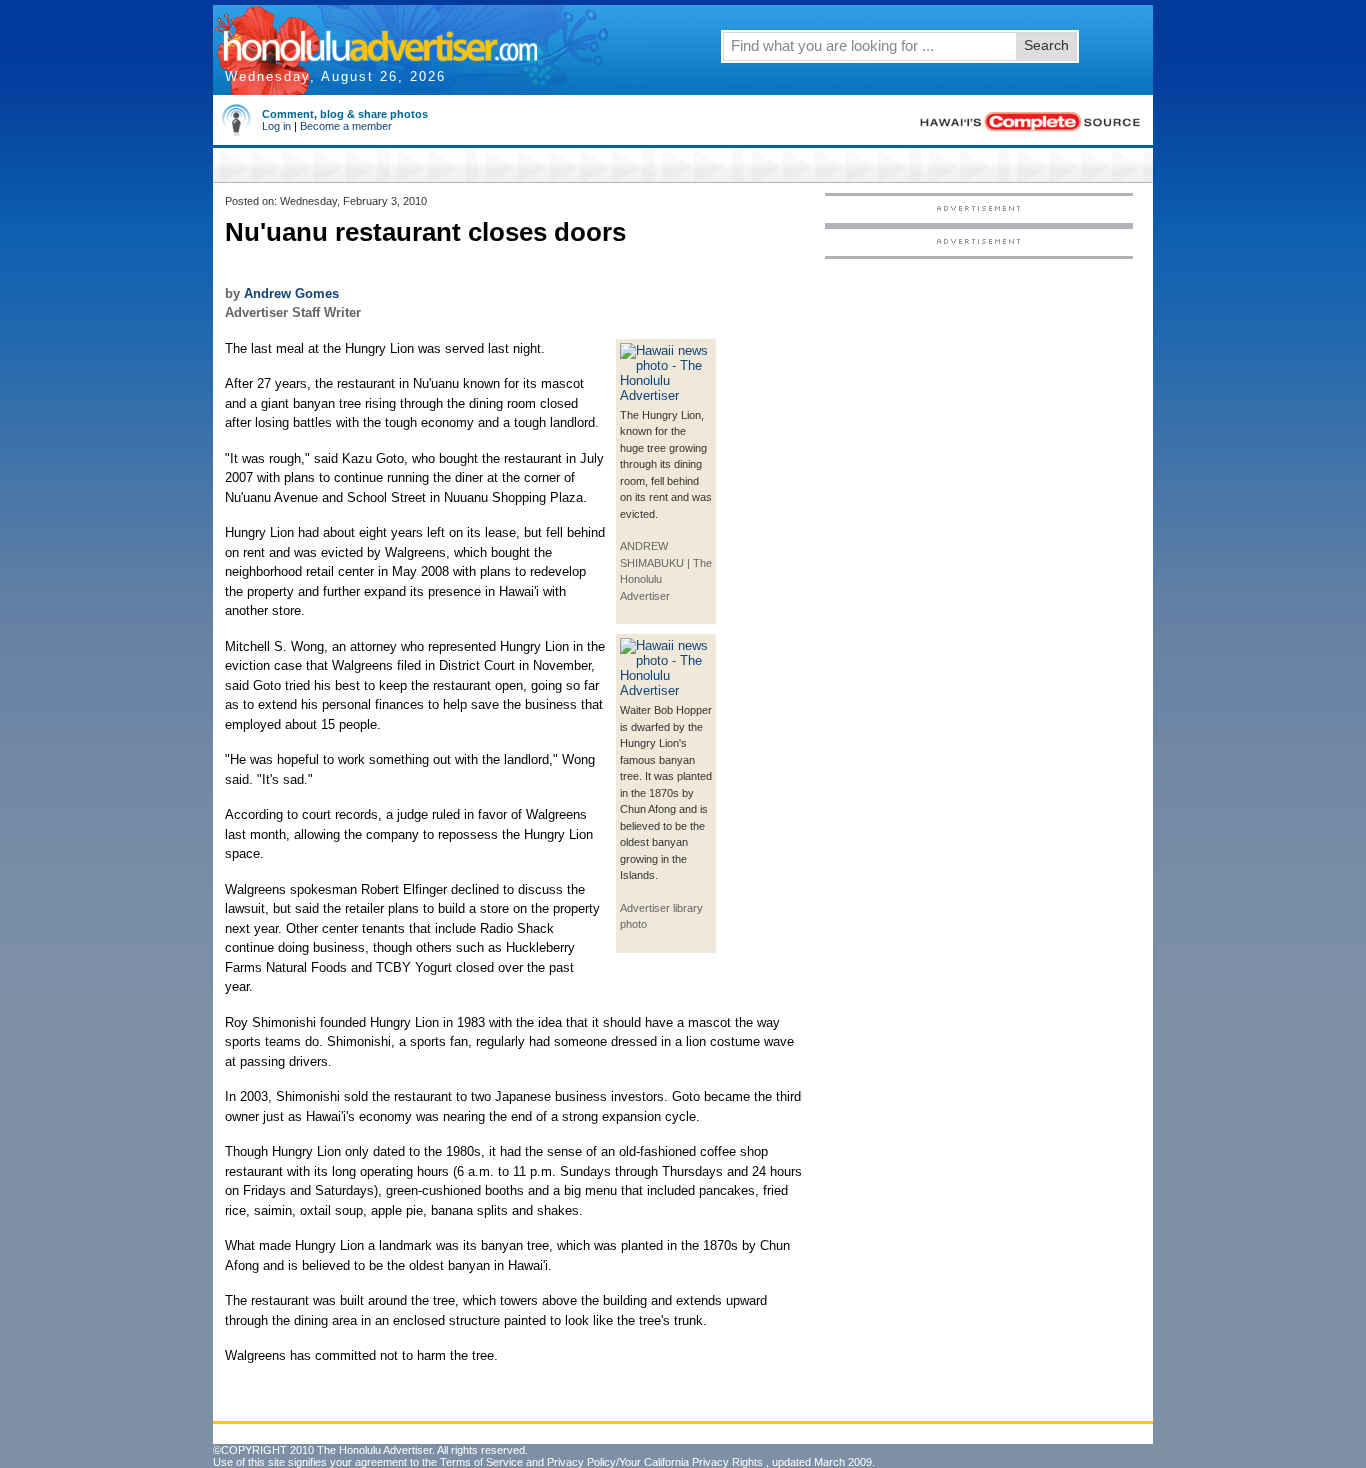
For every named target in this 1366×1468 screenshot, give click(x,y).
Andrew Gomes (291, 293)
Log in (276, 126)
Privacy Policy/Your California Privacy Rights (655, 1462)
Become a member (346, 126)
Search (1046, 45)
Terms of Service (481, 1462)
